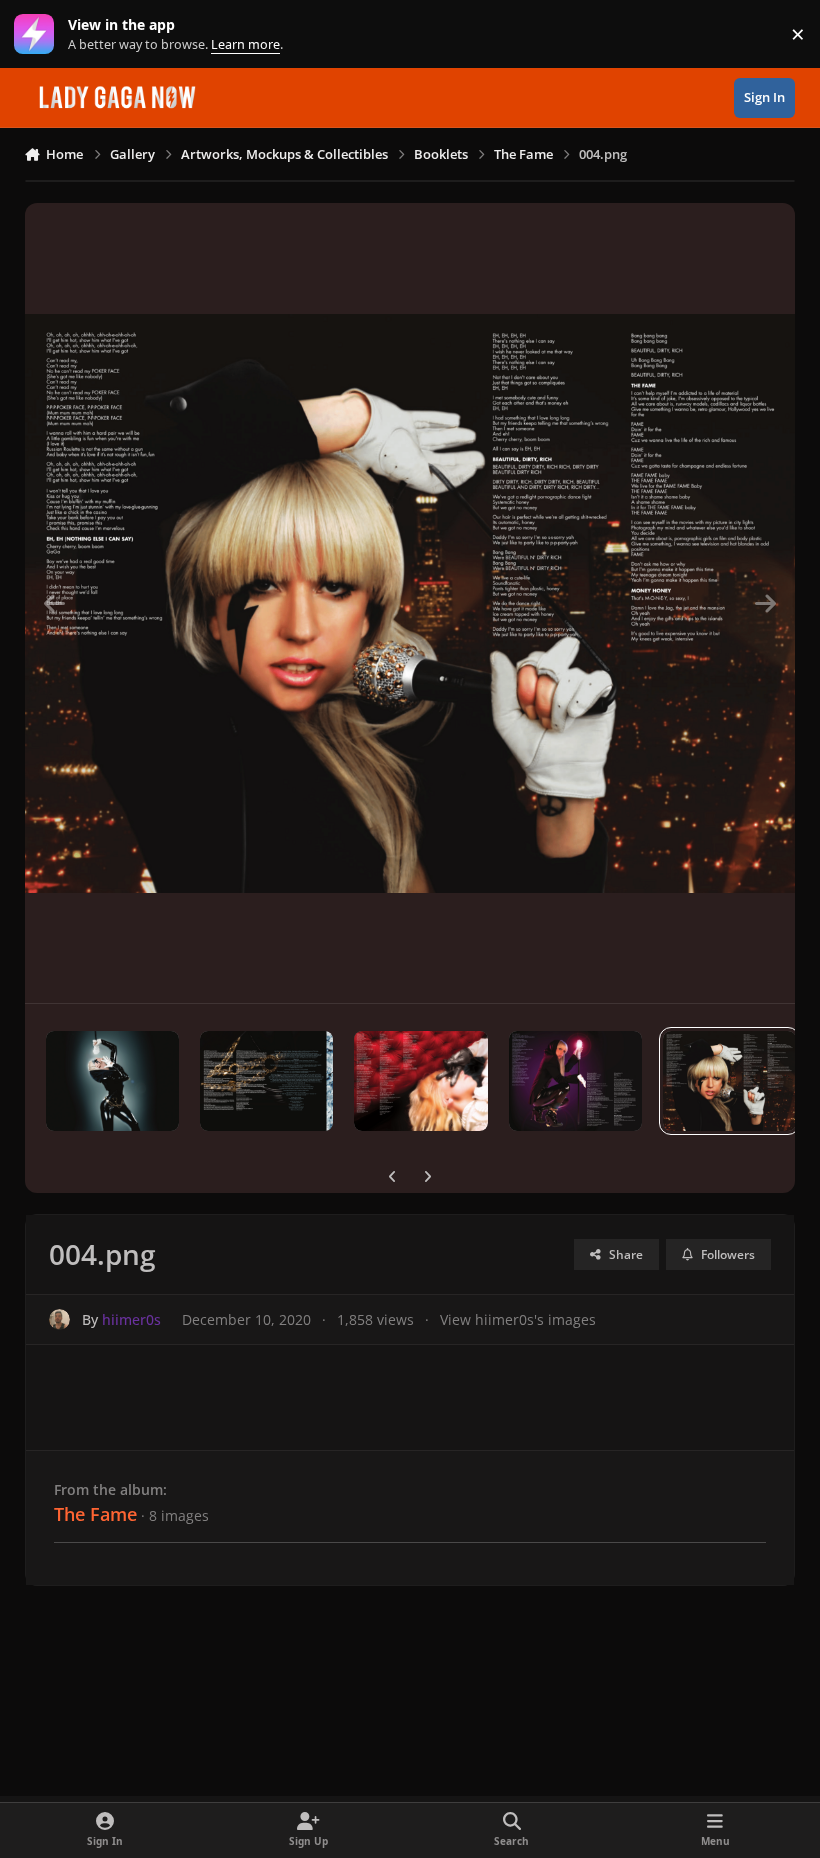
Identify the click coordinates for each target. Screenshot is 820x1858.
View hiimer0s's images (518, 1319)
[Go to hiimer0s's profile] (59, 1319)
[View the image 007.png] (266, 1081)
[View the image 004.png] (729, 1081)
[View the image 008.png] (112, 1081)
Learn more (38, 34)
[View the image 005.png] (575, 1081)
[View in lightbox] (410, 603)
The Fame (95, 1514)
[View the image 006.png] (420, 1081)
